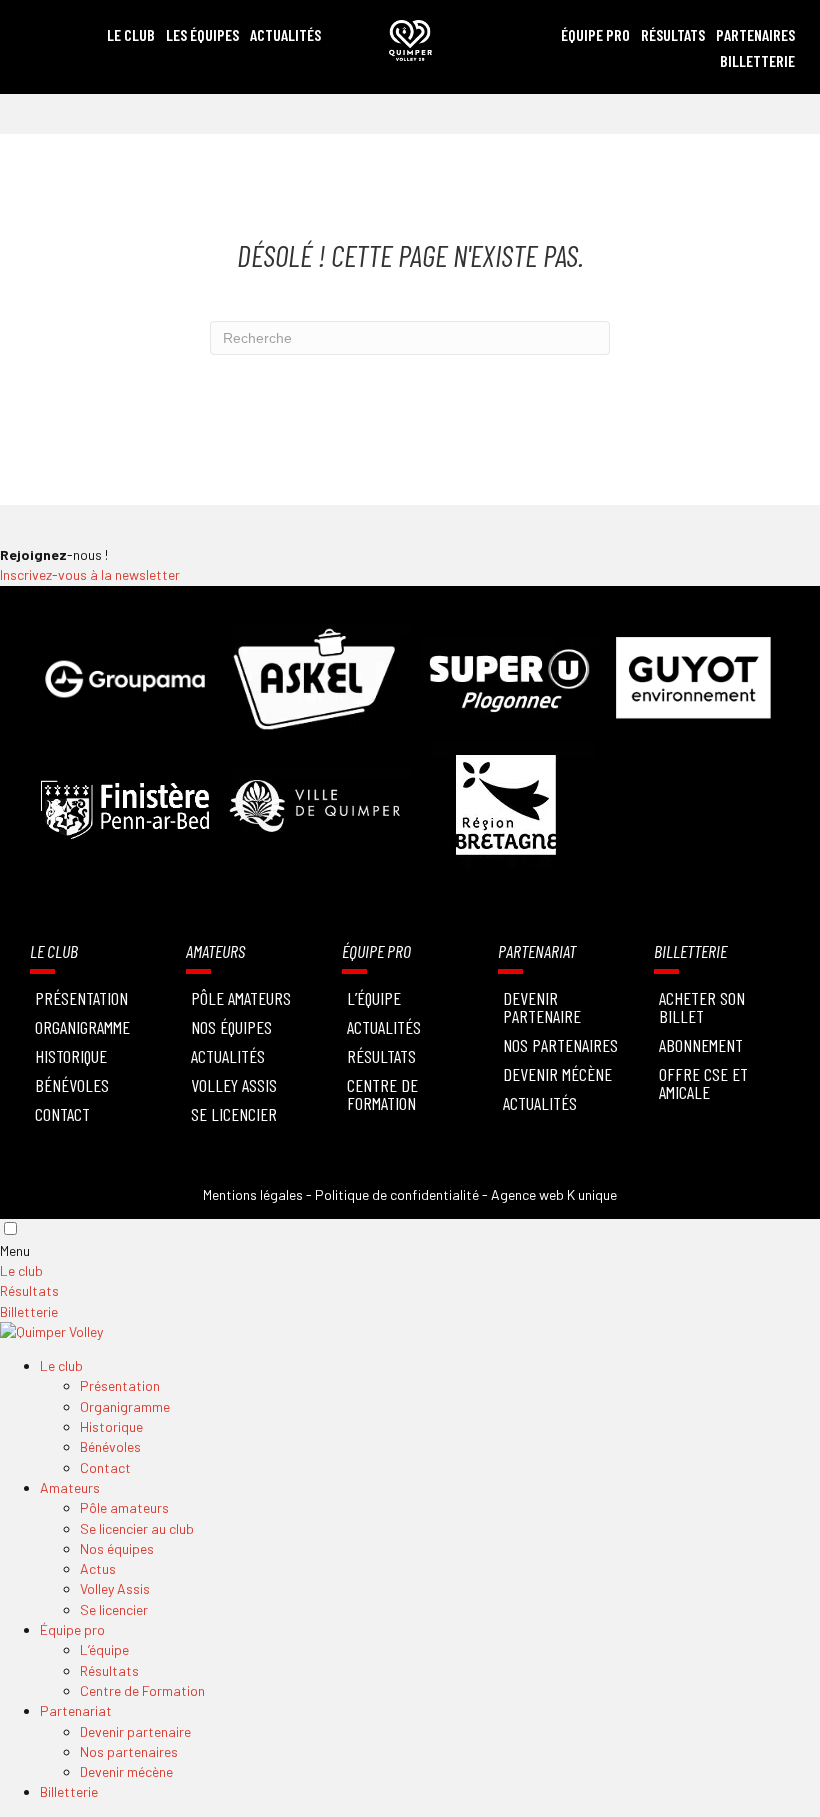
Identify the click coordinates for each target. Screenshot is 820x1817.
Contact (62, 1114)
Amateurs (70, 1487)
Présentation (81, 998)
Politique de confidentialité (397, 1194)
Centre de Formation (382, 1094)
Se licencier (234, 1114)
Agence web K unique (554, 1194)
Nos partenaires (129, 1751)
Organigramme (82, 1027)
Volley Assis (234, 1085)
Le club (21, 1270)
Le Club (131, 34)
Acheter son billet (702, 1007)
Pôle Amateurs (241, 998)
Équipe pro (72, 1629)
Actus (98, 1568)
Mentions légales (253, 1194)
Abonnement (701, 1045)
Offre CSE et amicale (703, 1083)
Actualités (285, 34)
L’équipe (104, 1649)
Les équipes (202, 34)
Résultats (673, 34)
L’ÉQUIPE (374, 998)
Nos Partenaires (560, 1045)
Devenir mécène (557, 1074)
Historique (71, 1056)
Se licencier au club (137, 1528)
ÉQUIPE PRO (595, 34)
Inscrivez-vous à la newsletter (90, 574)
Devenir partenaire (542, 1007)
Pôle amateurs (124, 1507)
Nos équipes (231, 1027)
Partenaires (755, 34)
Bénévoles (72, 1085)
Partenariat (76, 1710)
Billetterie (757, 60)
